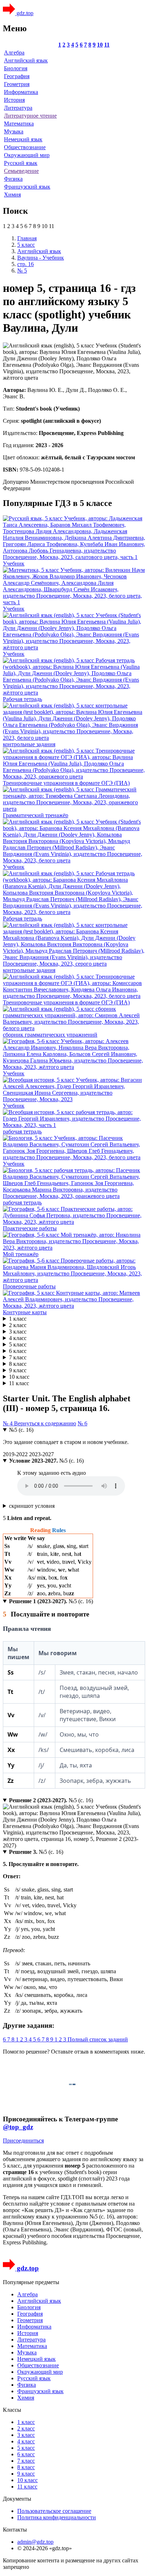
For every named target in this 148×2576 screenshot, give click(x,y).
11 (107, 45)
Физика (13, 179)
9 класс (18, 1370)
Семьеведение (21, 171)
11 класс (19, 1383)
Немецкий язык (23, 139)
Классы (12, 2410)
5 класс (18, 1344)
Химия (12, 195)
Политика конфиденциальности (57, 2517)
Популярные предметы (31, 2282)
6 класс (18, 1351)
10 (100, 45)
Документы (17, 2499)
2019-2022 (16, 1454)
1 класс (18, 1319)
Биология (16, 68)
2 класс (18, 1325)
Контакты (15, 2530)
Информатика (21, 92)
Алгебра (14, 53)
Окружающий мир (27, 155)
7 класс (18, 1357)
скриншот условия (32, 1506)
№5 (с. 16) (21, 1430)
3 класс (18, 1332)
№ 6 (82, 1423)
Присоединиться (23, 2141)
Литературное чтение (30, 116)
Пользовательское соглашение (54, 2511)
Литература (18, 108)
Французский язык (27, 187)
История (14, 100)
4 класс (18, 1338)
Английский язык (26, 60)
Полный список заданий (98, 2039)
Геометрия (17, 84)
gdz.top (24, 13)
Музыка (14, 131)
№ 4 (8, 1423)
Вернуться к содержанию (45, 1423)
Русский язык (21, 163)
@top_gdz (18, 2127)
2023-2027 (41, 1454)
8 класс (18, 1364)
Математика (19, 124)
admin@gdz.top (35, 2542)
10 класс (19, 1377)
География (17, 76)
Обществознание (25, 147)
